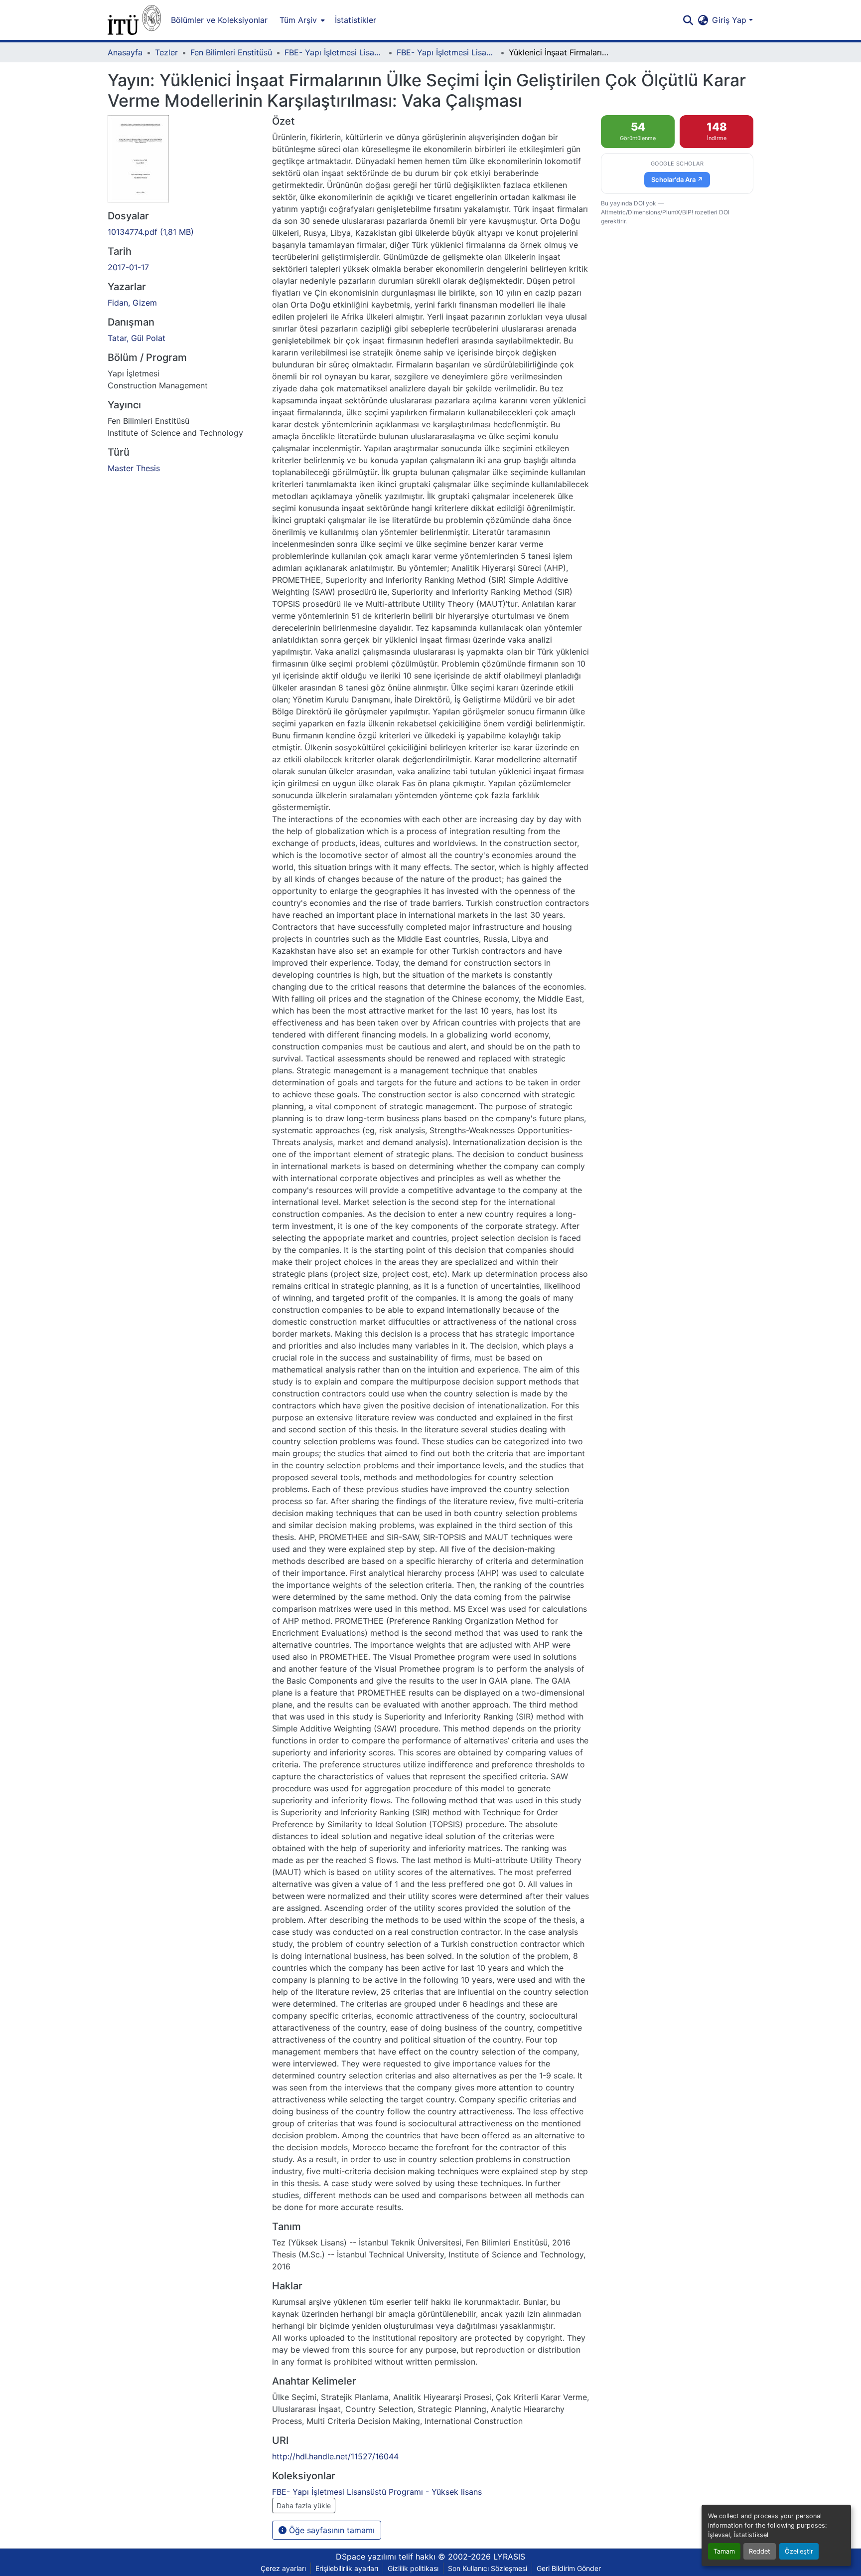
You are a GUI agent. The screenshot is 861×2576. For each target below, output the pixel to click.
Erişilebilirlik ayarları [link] (347, 2568)
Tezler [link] (166, 52)
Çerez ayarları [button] (283, 2568)
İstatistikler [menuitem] (356, 20)
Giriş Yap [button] (730, 20)
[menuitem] (301, 20)
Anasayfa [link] (125, 52)
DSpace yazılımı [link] (366, 2557)
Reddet (760, 2551)
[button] (134, 20)
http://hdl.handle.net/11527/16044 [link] (335, 2456)
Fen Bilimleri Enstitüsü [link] (231, 52)
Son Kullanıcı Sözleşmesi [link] (488, 2568)
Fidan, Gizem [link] (132, 303)
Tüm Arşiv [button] (298, 20)
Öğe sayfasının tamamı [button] (331, 2530)
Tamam (724, 2551)
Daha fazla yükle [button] (304, 2505)
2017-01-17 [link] (128, 267)
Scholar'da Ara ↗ (677, 179)
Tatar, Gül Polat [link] (137, 338)
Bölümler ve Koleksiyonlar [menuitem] (219, 20)
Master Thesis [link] (134, 468)
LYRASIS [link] (509, 2557)
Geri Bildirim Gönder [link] (569, 2568)
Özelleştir (799, 2551)
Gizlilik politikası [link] (413, 2568)
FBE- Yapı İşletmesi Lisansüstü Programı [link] (334, 52)
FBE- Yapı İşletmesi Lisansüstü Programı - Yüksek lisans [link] (446, 52)
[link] (184, 232)
